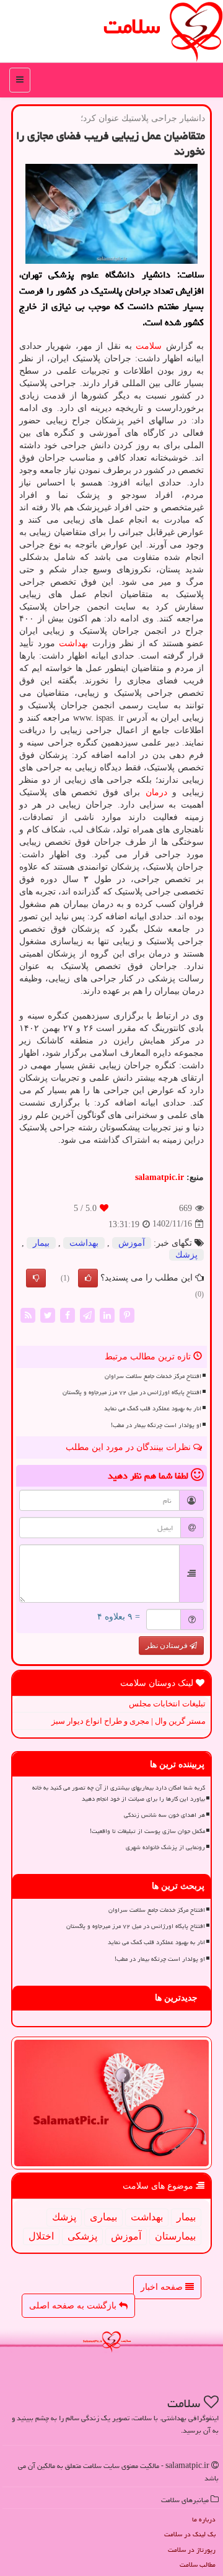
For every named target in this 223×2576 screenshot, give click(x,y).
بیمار (41, 1243)
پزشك (186, 1255)
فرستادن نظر (168, 1646)
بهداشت (73, 643)
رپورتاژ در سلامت (192, 2550)
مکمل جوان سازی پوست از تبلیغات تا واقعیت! (147, 1831)
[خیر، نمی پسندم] (36, 1278)
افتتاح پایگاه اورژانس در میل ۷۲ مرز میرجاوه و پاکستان (132, 1392)
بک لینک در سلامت (190, 2534)
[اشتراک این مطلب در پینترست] (127, 1314)
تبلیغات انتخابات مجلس (167, 1704)
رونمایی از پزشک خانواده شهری (165, 1847)
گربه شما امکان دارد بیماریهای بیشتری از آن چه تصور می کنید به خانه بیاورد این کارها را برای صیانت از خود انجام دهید (119, 1793)
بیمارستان (175, 2236)
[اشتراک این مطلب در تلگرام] (87, 1314)
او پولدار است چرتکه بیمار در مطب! (156, 1425)
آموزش (132, 1243)
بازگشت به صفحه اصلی (74, 2306)
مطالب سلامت (198, 2565)
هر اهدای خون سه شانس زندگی (164, 1815)
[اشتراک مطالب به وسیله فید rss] (28, 1314)
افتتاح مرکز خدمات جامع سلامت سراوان (153, 1376)
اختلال (41, 2236)
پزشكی (82, 2236)
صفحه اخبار (163, 2287)
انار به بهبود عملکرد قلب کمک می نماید (153, 1408)
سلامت (132, 26)
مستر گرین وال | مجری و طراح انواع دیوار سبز (129, 1721)
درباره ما (204, 2519)
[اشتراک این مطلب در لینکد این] (107, 1314)
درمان (156, 792)
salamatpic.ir (160, 1177)
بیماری (103, 2217)
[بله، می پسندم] (88, 1278)
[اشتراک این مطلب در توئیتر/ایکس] (48, 1314)
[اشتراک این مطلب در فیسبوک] (68, 1314)
